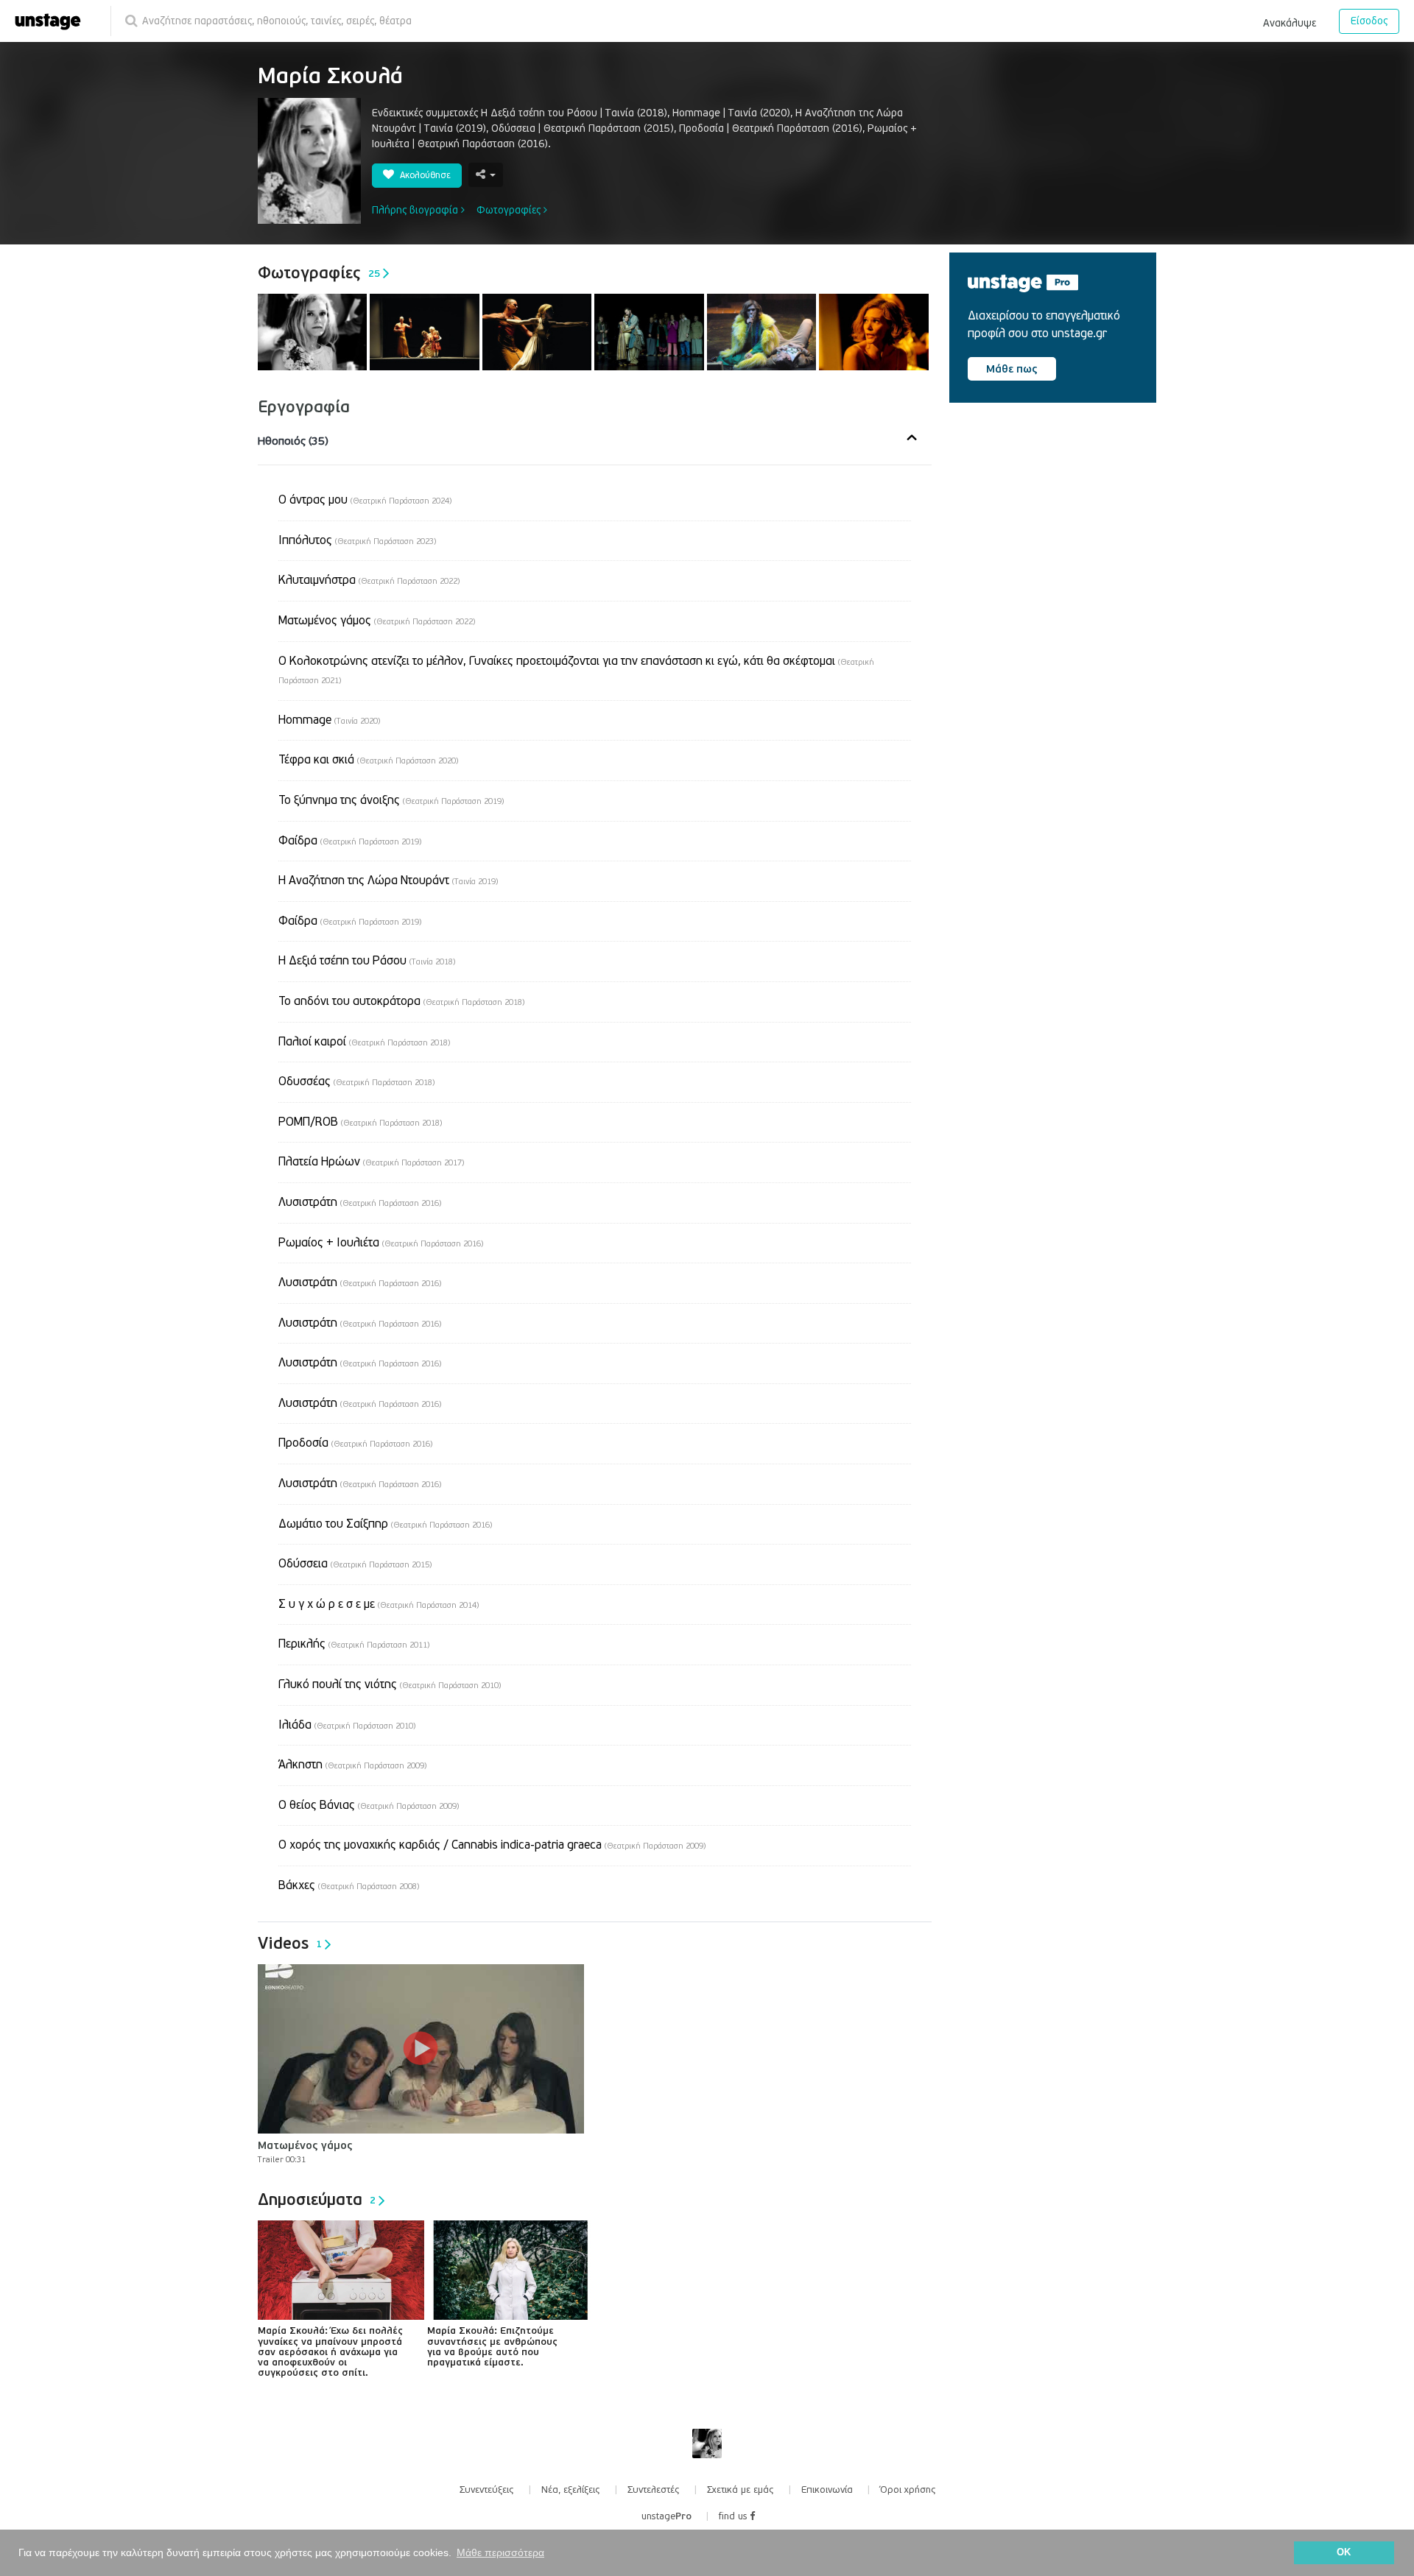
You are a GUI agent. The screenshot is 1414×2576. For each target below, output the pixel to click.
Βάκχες (349, 1885)
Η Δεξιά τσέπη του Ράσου (367, 961)
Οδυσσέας (356, 1081)
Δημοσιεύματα (317, 2200)
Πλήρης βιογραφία (416, 210)
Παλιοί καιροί (364, 1042)
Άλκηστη (352, 1765)
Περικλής (354, 1644)
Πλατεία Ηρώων (371, 1162)
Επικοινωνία (827, 2490)
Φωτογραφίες (510, 210)
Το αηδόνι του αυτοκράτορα (401, 1001)
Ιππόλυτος (357, 540)
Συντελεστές (654, 2490)
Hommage (329, 720)
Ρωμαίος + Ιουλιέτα (381, 1243)
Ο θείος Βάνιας (369, 1805)
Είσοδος (1369, 21)
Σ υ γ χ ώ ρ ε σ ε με (379, 1604)
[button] (1290, 21)
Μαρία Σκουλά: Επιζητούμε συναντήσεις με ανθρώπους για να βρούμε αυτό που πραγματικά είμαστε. (492, 2347)
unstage (666, 2516)
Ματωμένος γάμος (377, 621)
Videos (290, 1944)
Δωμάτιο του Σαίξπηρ (385, 1524)
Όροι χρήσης (908, 2490)
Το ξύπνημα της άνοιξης (391, 800)
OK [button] (1344, 2552)
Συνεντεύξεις (487, 2490)
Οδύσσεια (355, 1564)
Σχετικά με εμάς (741, 2490)
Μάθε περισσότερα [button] (500, 2552)
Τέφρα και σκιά (368, 760)
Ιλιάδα (347, 1725)
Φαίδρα (350, 841)
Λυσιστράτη (360, 1202)
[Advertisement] (1060, 540)
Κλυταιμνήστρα (369, 580)
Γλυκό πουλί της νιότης (390, 1684)
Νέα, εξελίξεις (571, 2490)
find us (734, 2516)
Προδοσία (355, 1443)
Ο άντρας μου (365, 500)
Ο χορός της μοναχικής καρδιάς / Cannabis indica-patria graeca (492, 1845)
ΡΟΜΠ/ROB (360, 1122)
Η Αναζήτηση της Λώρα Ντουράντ (388, 881)
